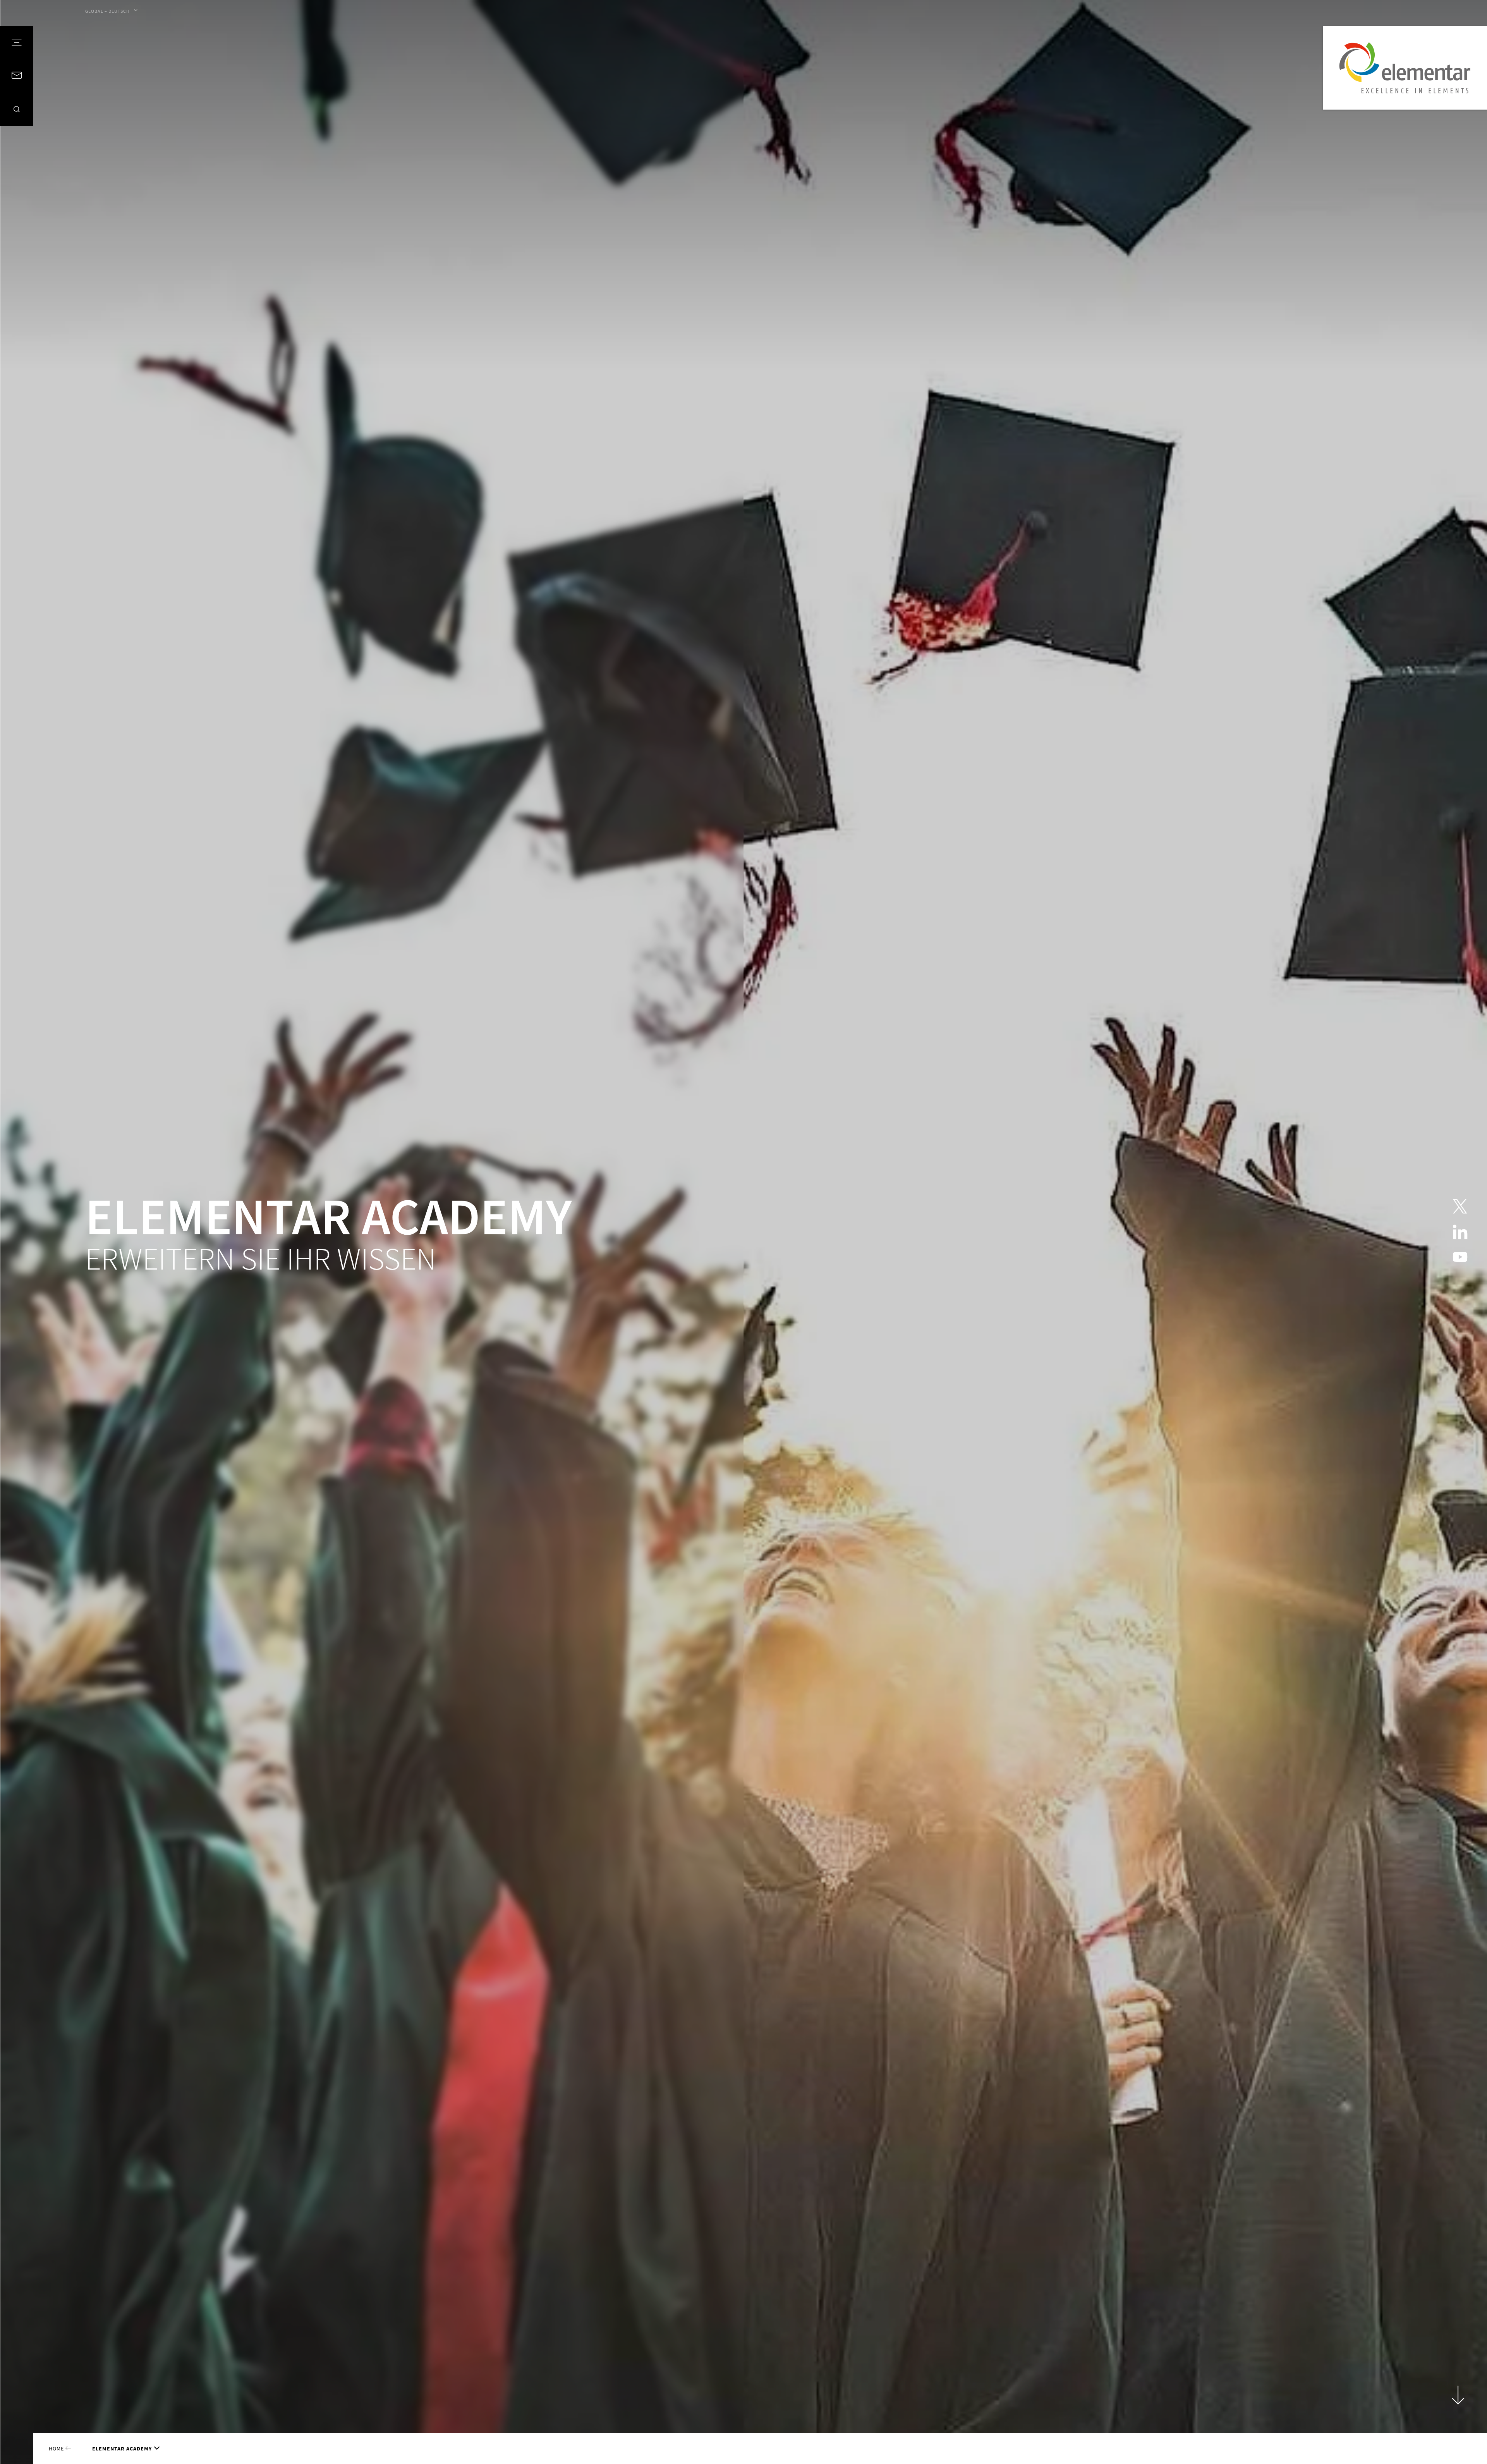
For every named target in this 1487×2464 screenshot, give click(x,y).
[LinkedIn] (1460, 1232)
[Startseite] (1405, 68)
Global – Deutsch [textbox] (107, 11)
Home (57, 2449)
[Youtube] (1460, 1257)
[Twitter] (1460, 1207)
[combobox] (111, 11)
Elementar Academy (122, 2449)
